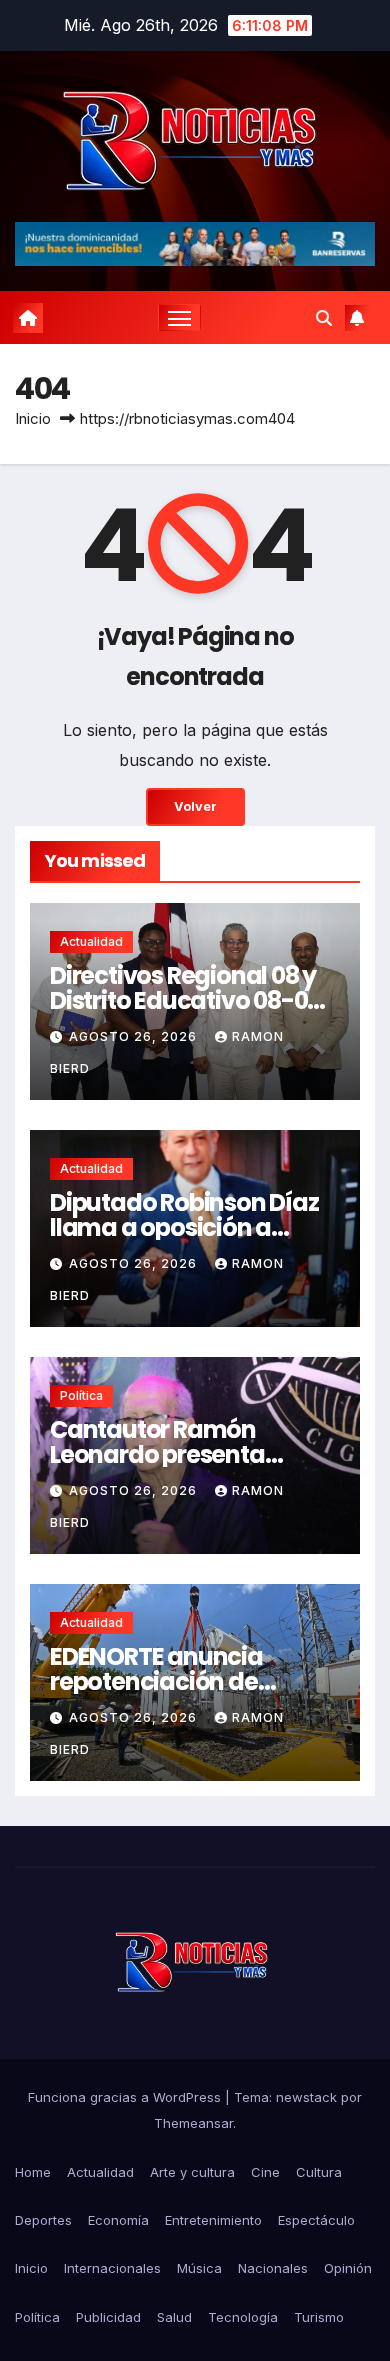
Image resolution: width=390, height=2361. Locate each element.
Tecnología (243, 2317)
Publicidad (108, 2317)
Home (33, 2172)
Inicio (33, 418)
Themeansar (193, 2123)
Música (199, 2268)
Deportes (43, 2220)
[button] (324, 318)
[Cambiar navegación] (180, 318)
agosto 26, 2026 (135, 1036)
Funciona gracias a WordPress (126, 2097)
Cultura (319, 2172)
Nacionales (273, 2268)
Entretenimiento (213, 2220)
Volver (195, 806)
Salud (174, 2317)
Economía (118, 2220)
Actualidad (91, 941)
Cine (265, 2172)
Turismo (319, 2317)
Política (81, 1395)
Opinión (348, 2268)
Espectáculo (316, 2220)
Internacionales (112, 2268)
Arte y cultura (192, 2172)
